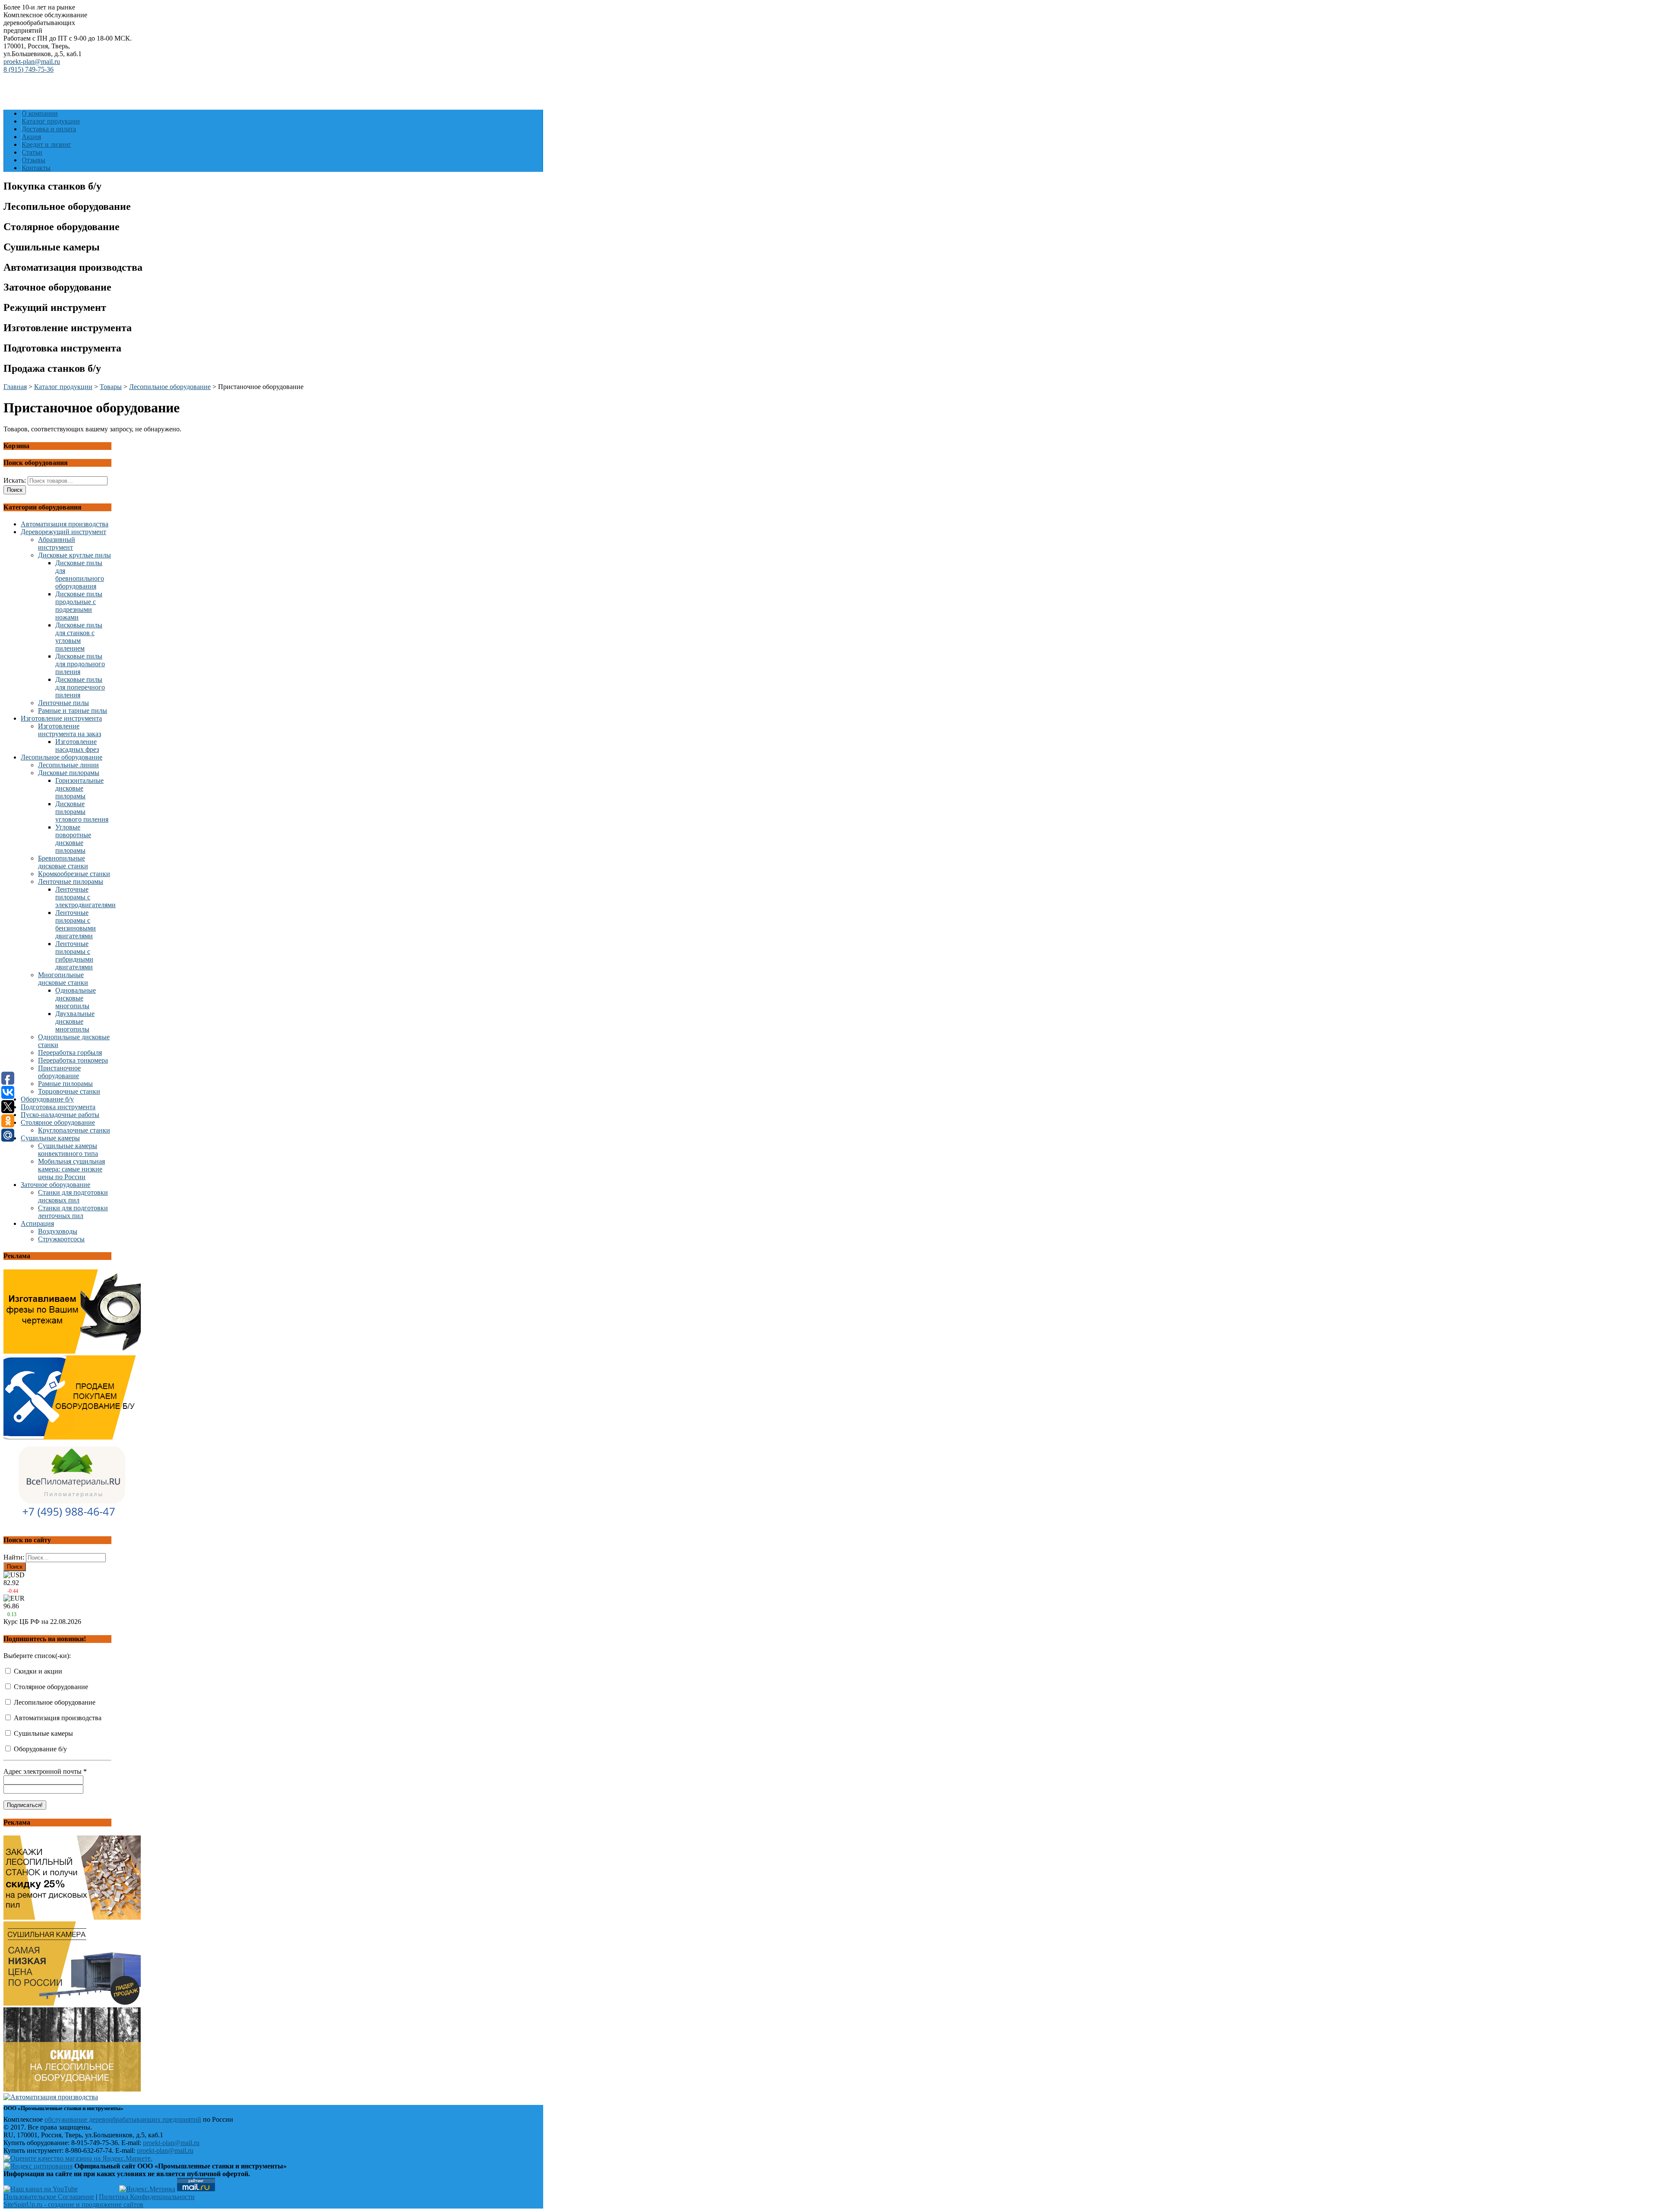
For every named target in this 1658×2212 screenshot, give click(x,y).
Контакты (36, 168)
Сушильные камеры (50, 1138)
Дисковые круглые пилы (74, 555)
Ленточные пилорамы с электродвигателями (85, 897)
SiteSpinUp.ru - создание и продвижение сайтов (73, 2204)
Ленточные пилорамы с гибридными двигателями (74, 955)
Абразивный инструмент (57, 543)
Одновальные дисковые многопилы (76, 998)
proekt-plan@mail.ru (32, 62)
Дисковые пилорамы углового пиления (82, 812)
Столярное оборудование (58, 1122)
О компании (40, 113)
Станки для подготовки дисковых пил (73, 1196)
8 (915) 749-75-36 (28, 69)
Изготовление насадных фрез (77, 745)
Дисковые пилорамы (69, 773)
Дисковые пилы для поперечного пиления (80, 687)
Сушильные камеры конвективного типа (68, 1150)
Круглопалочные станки (74, 1130)
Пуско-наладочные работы (60, 1115)
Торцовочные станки (69, 1091)
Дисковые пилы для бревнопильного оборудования (80, 574)
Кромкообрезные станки (74, 874)
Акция (31, 137)
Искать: (15, 480)
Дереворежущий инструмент (63, 532)
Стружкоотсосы (61, 1239)
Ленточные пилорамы (71, 881)
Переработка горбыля (70, 1052)
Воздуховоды (58, 1231)
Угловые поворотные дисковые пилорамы (73, 839)
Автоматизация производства (65, 524)
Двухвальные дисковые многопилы (75, 1021)
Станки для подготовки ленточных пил (73, 1212)
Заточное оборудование (55, 1185)
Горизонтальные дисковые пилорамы (79, 788)
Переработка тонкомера (73, 1060)
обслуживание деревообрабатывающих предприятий (123, 2119)
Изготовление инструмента (61, 718)
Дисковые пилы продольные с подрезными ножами (79, 606)
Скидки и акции (37, 1671)
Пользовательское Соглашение (49, 2197)
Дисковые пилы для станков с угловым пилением (79, 637)
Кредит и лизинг (46, 144)
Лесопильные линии (68, 765)
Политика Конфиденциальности (147, 2197)
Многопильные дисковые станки (63, 979)
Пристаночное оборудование (59, 1072)
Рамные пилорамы (65, 1084)
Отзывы (33, 160)
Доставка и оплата (49, 129)
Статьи (32, 152)
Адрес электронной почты (45, 1771)
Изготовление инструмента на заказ (70, 730)
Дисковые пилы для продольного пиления (80, 664)
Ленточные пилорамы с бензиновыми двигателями (76, 924)
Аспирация (37, 1223)
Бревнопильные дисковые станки (63, 862)
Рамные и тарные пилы (73, 710)
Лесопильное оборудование (62, 757)
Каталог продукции (51, 121)
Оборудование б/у (47, 1099)
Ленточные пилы (63, 703)
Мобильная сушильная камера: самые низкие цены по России (71, 1169)
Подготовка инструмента (58, 1107)
